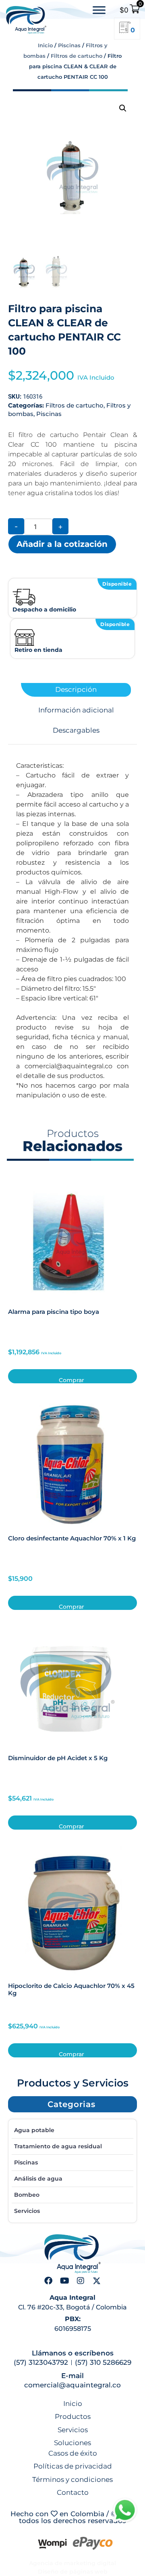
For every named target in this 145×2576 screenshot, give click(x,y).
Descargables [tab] (76, 730)
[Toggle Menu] (99, 10)
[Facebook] (48, 2281)
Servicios (27, 2211)
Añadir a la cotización (62, 544)
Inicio (45, 45)
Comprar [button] (71, 1380)
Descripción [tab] (76, 690)
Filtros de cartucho (77, 56)
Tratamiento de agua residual (58, 2146)
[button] (123, 108)
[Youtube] (64, 2281)
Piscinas (69, 45)
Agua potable (34, 2130)
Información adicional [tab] (76, 710)
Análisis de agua (38, 2179)
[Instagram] (81, 2281)
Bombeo (27, 2195)
